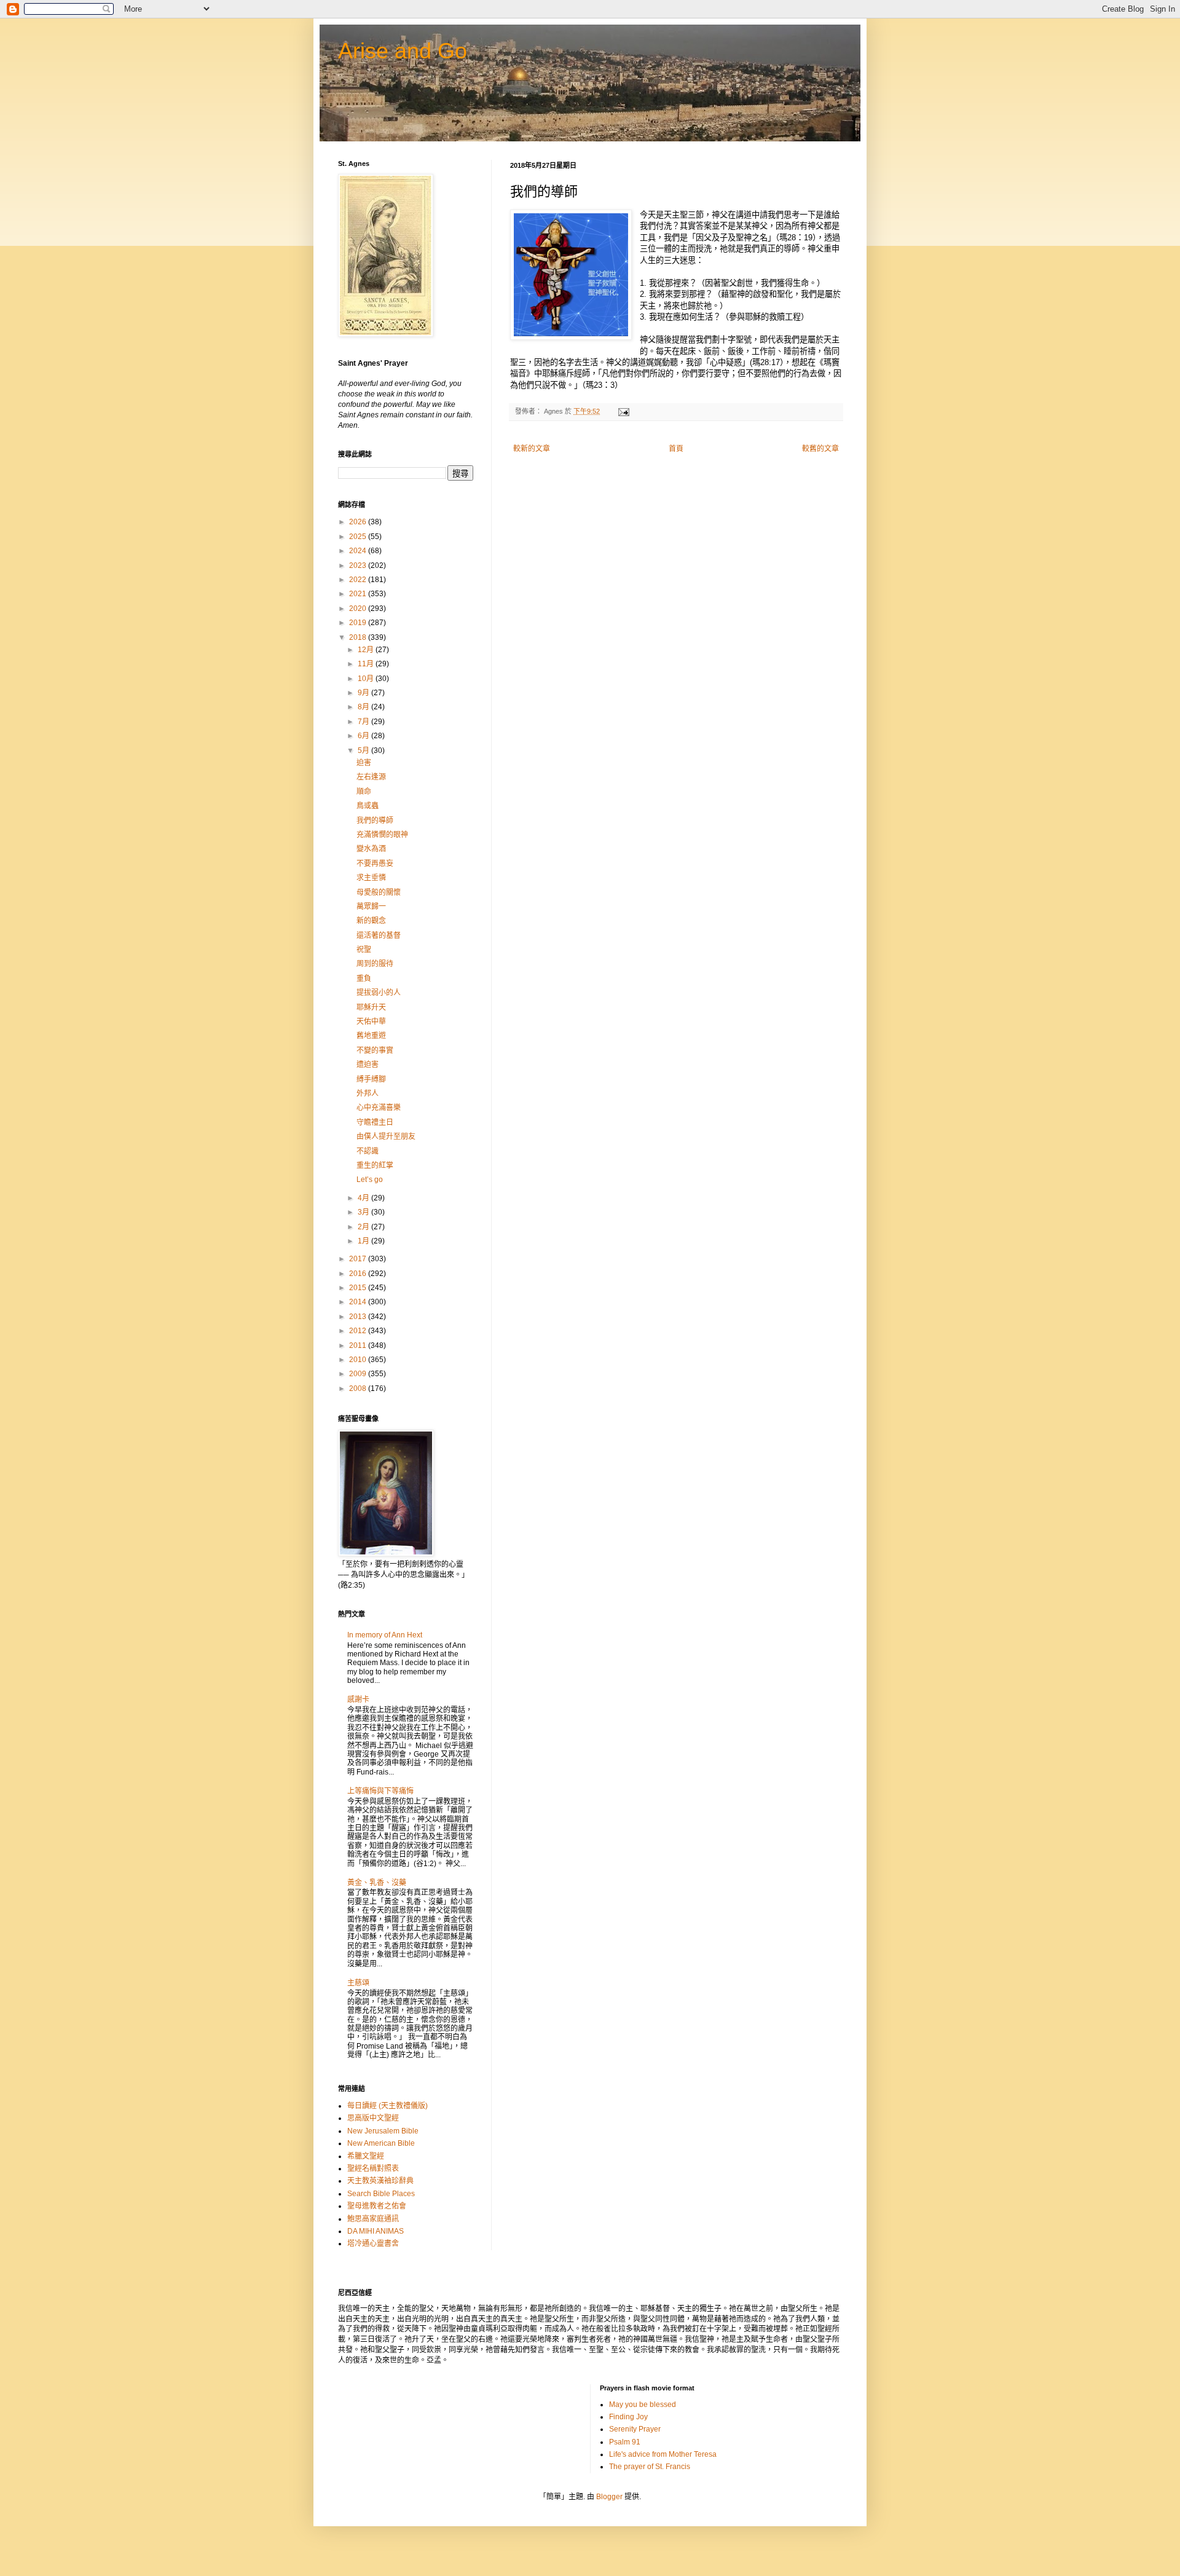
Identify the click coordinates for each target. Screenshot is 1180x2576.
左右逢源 (371, 777)
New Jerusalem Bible (383, 2131)
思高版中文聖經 (373, 2118)
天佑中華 (371, 1022)
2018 (359, 637)
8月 (364, 707)
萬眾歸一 (371, 907)
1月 (364, 1241)
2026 (359, 522)
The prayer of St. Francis (650, 2467)
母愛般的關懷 (379, 892)
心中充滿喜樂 (379, 1108)
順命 (364, 792)
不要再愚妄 (375, 864)
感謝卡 (358, 1700)
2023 (359, 565)
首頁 (676, 449)
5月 (364, 750)
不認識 (368, 1151)
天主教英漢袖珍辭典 (380, 2181)
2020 (359, 609)
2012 (359, 1331)
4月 (364, 1198)
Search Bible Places (381, 2194)
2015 (359, 1288)
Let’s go (370, 1180)
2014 (359, 1302)
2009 (359, 1374)
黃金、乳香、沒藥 (377, 1883)
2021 (359, 594)
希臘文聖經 (366, 2156)
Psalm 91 (625, 2442)
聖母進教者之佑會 (377, 2206)
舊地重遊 (371, 1036)
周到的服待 (375, 964)
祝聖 (364, 950)
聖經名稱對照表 (373, 2168)
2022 (359, 580)
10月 (367, 679)
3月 (364, 1212)
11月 (367, 664)
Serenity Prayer (635, 2429)
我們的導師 (375, 821)
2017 (359, 1259)
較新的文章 (532, 449)
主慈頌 (358, 1983)
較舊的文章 (820, 449)
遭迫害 (368, 1065)
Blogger (609, 2497)
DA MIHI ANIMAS (376, 2231)
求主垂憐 (371, 878)
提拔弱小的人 (379, 993)
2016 (359, 1274)
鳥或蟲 (368, 806)
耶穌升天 (371, 1007)
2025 (359, 537)
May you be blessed (643, 2405)
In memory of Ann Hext (385, 1635)
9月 (364, 693)
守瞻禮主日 (375, 1122)
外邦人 (368, 1093)
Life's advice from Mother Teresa (663, 2454)
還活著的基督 (379, 935)
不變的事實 (375, 1050)
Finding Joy (628, 2417)
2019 (359, 623)
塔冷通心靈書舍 (373, 2243)
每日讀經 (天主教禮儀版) (387, 2106)
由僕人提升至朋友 (386, 1136)
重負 (364, 979)
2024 (359, 551)
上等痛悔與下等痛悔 (380, 1791)
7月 (364, 722)
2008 (359, 1388)
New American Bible (381, 2143)
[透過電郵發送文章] (623, 411)
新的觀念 (371, 921)
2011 (359, 1345)
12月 (367, 650)
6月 (364, 736)
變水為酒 (371, 849)
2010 (359, 1360)
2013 (359, 1317)
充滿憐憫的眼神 (382, 835)
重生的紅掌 (375, 1165)
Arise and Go (403, 51)
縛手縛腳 (371, 1079)
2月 (364, 1227)
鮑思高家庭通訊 (373, 2219)
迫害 (364, 763)
